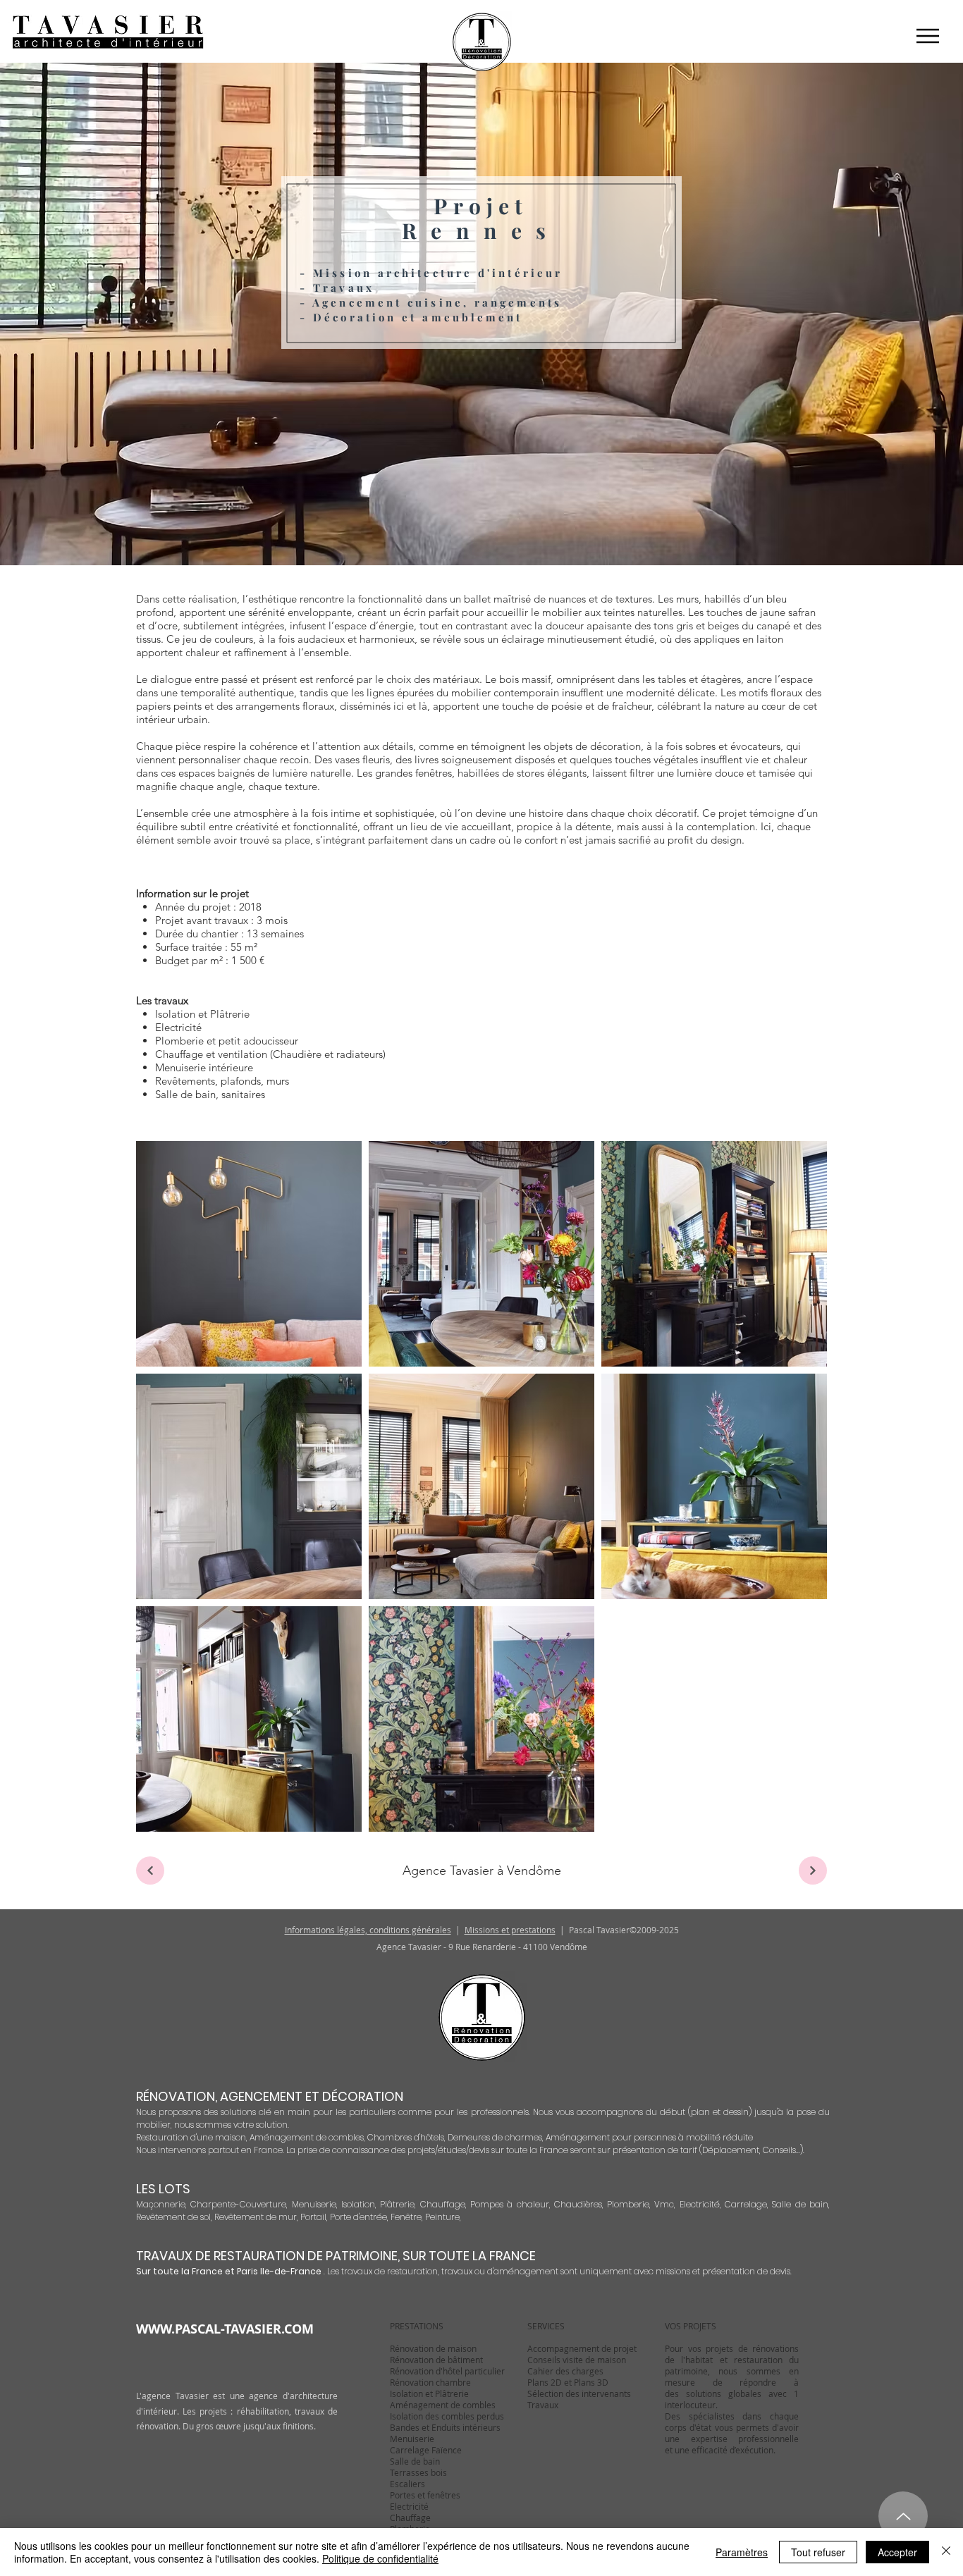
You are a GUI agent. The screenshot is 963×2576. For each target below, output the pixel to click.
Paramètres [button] (742, 2552)
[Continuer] (813, 1871)
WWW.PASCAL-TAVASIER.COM (225, 2329)
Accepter (897, 2552)
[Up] (903, 2516)
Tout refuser (818, 2552)
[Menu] (927, 36)
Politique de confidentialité (380, 2558)
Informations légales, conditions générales (368, 1930)
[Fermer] (946, 2552)
